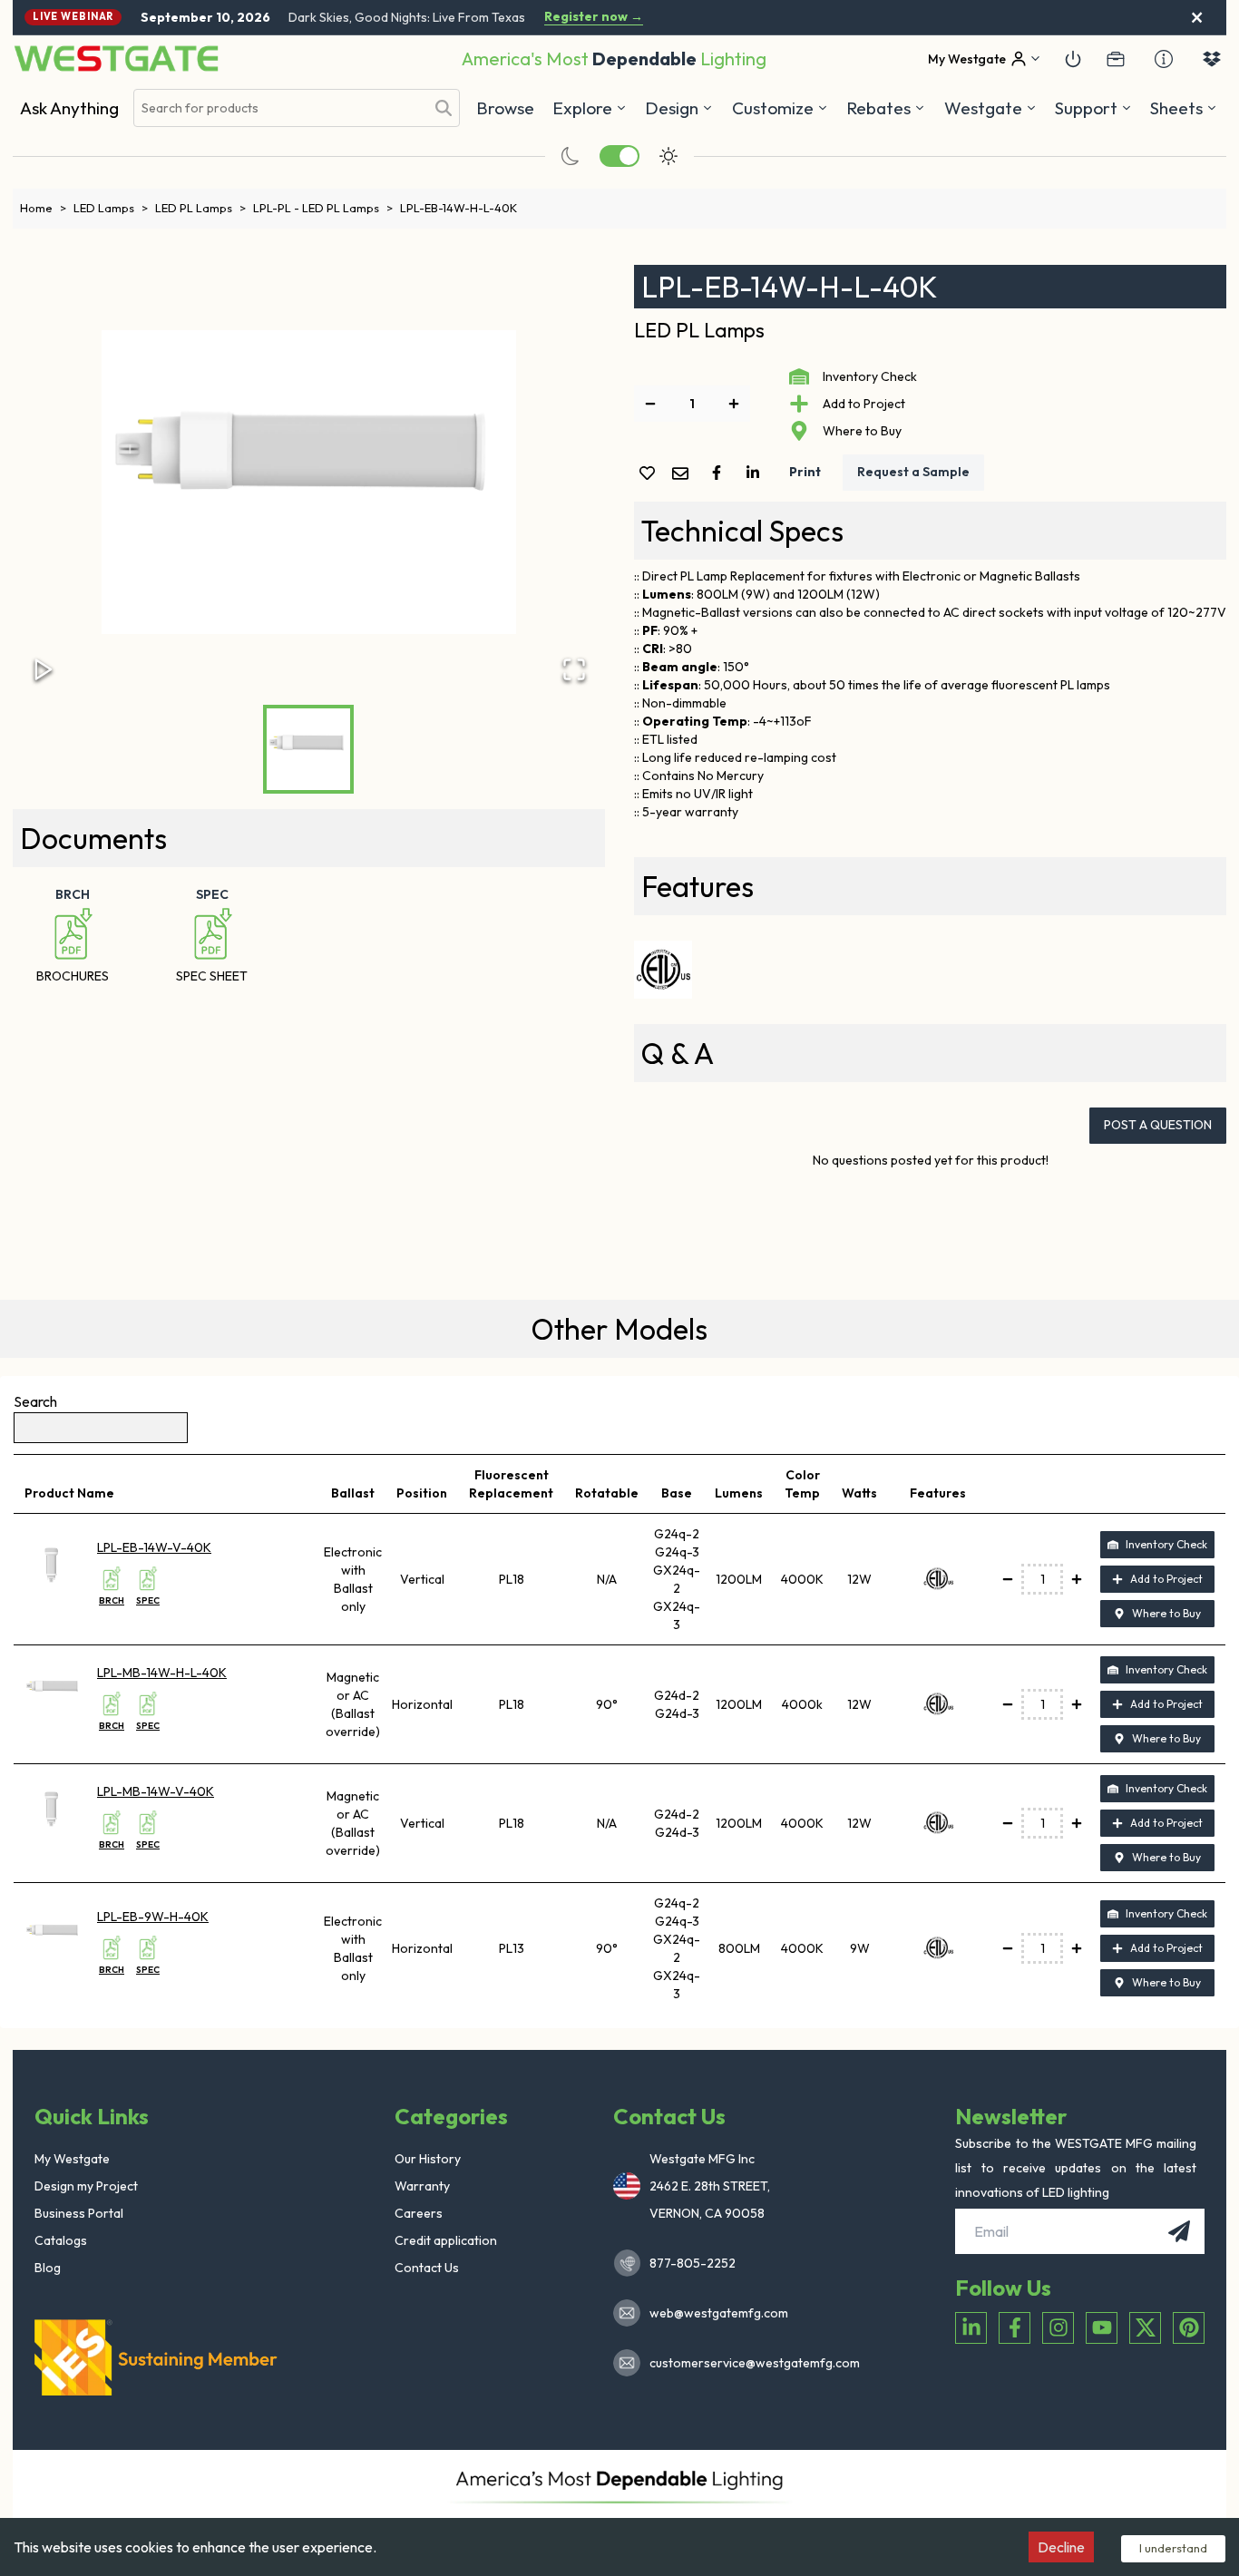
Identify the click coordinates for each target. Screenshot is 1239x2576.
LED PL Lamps (200, 208)
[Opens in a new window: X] (1145, 2328)
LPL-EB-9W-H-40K (153, 1917)
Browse (505, 108)
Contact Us (427, 2268)
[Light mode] (668, 156)
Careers (419, 2213)
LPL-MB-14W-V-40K (156, 1791)
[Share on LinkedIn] (756, 473)
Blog (48, 2268)
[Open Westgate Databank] (1212, 59)
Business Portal (79, 2213)
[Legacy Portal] (1116, 59)
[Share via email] (684, 475)
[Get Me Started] (1073, 59)
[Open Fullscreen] (574, 669)
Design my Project (86, 2186)
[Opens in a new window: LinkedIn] (971, 2328)
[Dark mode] (571, 156)
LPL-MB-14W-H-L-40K (162, 1673)
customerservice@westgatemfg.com (749, 2363)
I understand (1173, 2548)
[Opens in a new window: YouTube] (1102, 2328)
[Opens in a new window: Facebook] (1015, 2328)
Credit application (446, 2240)
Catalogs (61, 2240)
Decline (1061, 2547)
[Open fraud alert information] (1164, 59)
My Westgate (72, 2159)
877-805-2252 (693, 2263)
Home (43, 208)
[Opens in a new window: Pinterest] (1189, 2328)
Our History (428, 2159)
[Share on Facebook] (720, 473)
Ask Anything (69, 108)
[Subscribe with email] (1179, 2231)
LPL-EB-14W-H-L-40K (459, 208)
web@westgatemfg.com (719, 2313)
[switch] (619, 156)
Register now (594, 17)
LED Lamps (111, 208)
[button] (886, 108)
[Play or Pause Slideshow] (44, 669)
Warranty (422, 2186)
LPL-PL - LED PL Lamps (323, 208)
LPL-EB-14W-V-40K (154, 1547)
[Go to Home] (116, 59)
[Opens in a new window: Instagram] (1058, 2328)
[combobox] (279, 108)
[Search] (444, 108)
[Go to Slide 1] (308, 749)
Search (35, 1401)
